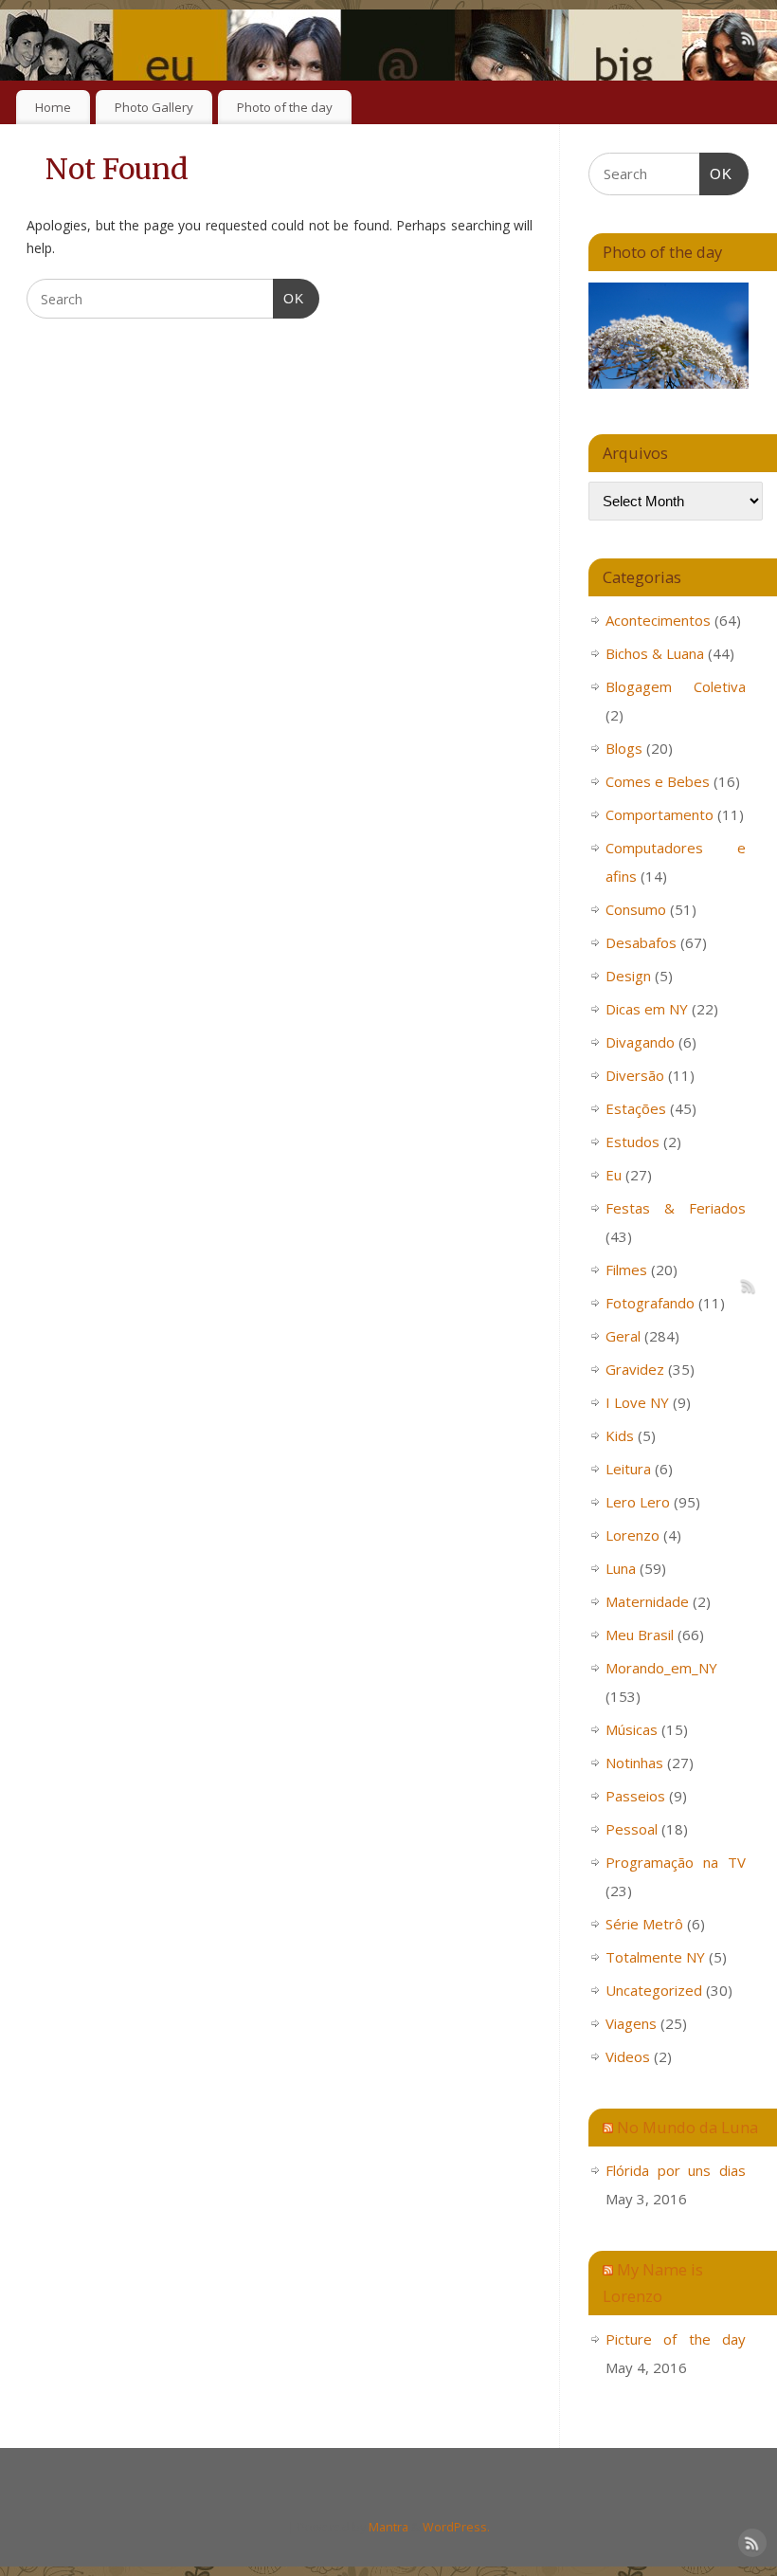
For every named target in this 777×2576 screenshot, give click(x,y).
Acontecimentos (658, 620)
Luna (621, 1568)
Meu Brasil (640, 1635)
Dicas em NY (647, 1009)
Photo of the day (285, 107)
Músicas (632, 1729)
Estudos (632, 1142)
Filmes (626, 1270)
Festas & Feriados (676, 1208)
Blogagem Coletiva (676, 686)
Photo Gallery (154, 107)
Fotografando (650, 1303)
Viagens (631, 2023)
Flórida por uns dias (676, 2170)
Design (628, 976)
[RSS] (749, 41)
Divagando (640, 1042)
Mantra (388, 2527)
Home (53, 107)
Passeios (635, 1796)
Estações (636, 1108)
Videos (628, 2056)
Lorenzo (632, 1535)
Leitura (628, 1469)
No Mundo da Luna (687, 2127)
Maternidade (647, 1601)
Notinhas (634, 1763)
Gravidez (635, 1369)
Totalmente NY (655, 1957)
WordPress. (456, 2527)
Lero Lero (638, 1502)
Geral (623, 1336)
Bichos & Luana (655, 653)
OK (289, 298)
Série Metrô (644, 1924)
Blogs (624, 748)
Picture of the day (676, 2339)
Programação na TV (676, 1862)
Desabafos (641, 942)
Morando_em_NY (661, 1668)
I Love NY (637, 1402)
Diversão (635, 1075)
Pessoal (632, 1829)
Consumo (636, 909)
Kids (620, 1435)
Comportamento (660, 814)
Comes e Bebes (658, 781)
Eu (614, 1175)
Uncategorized (654, 1990)
